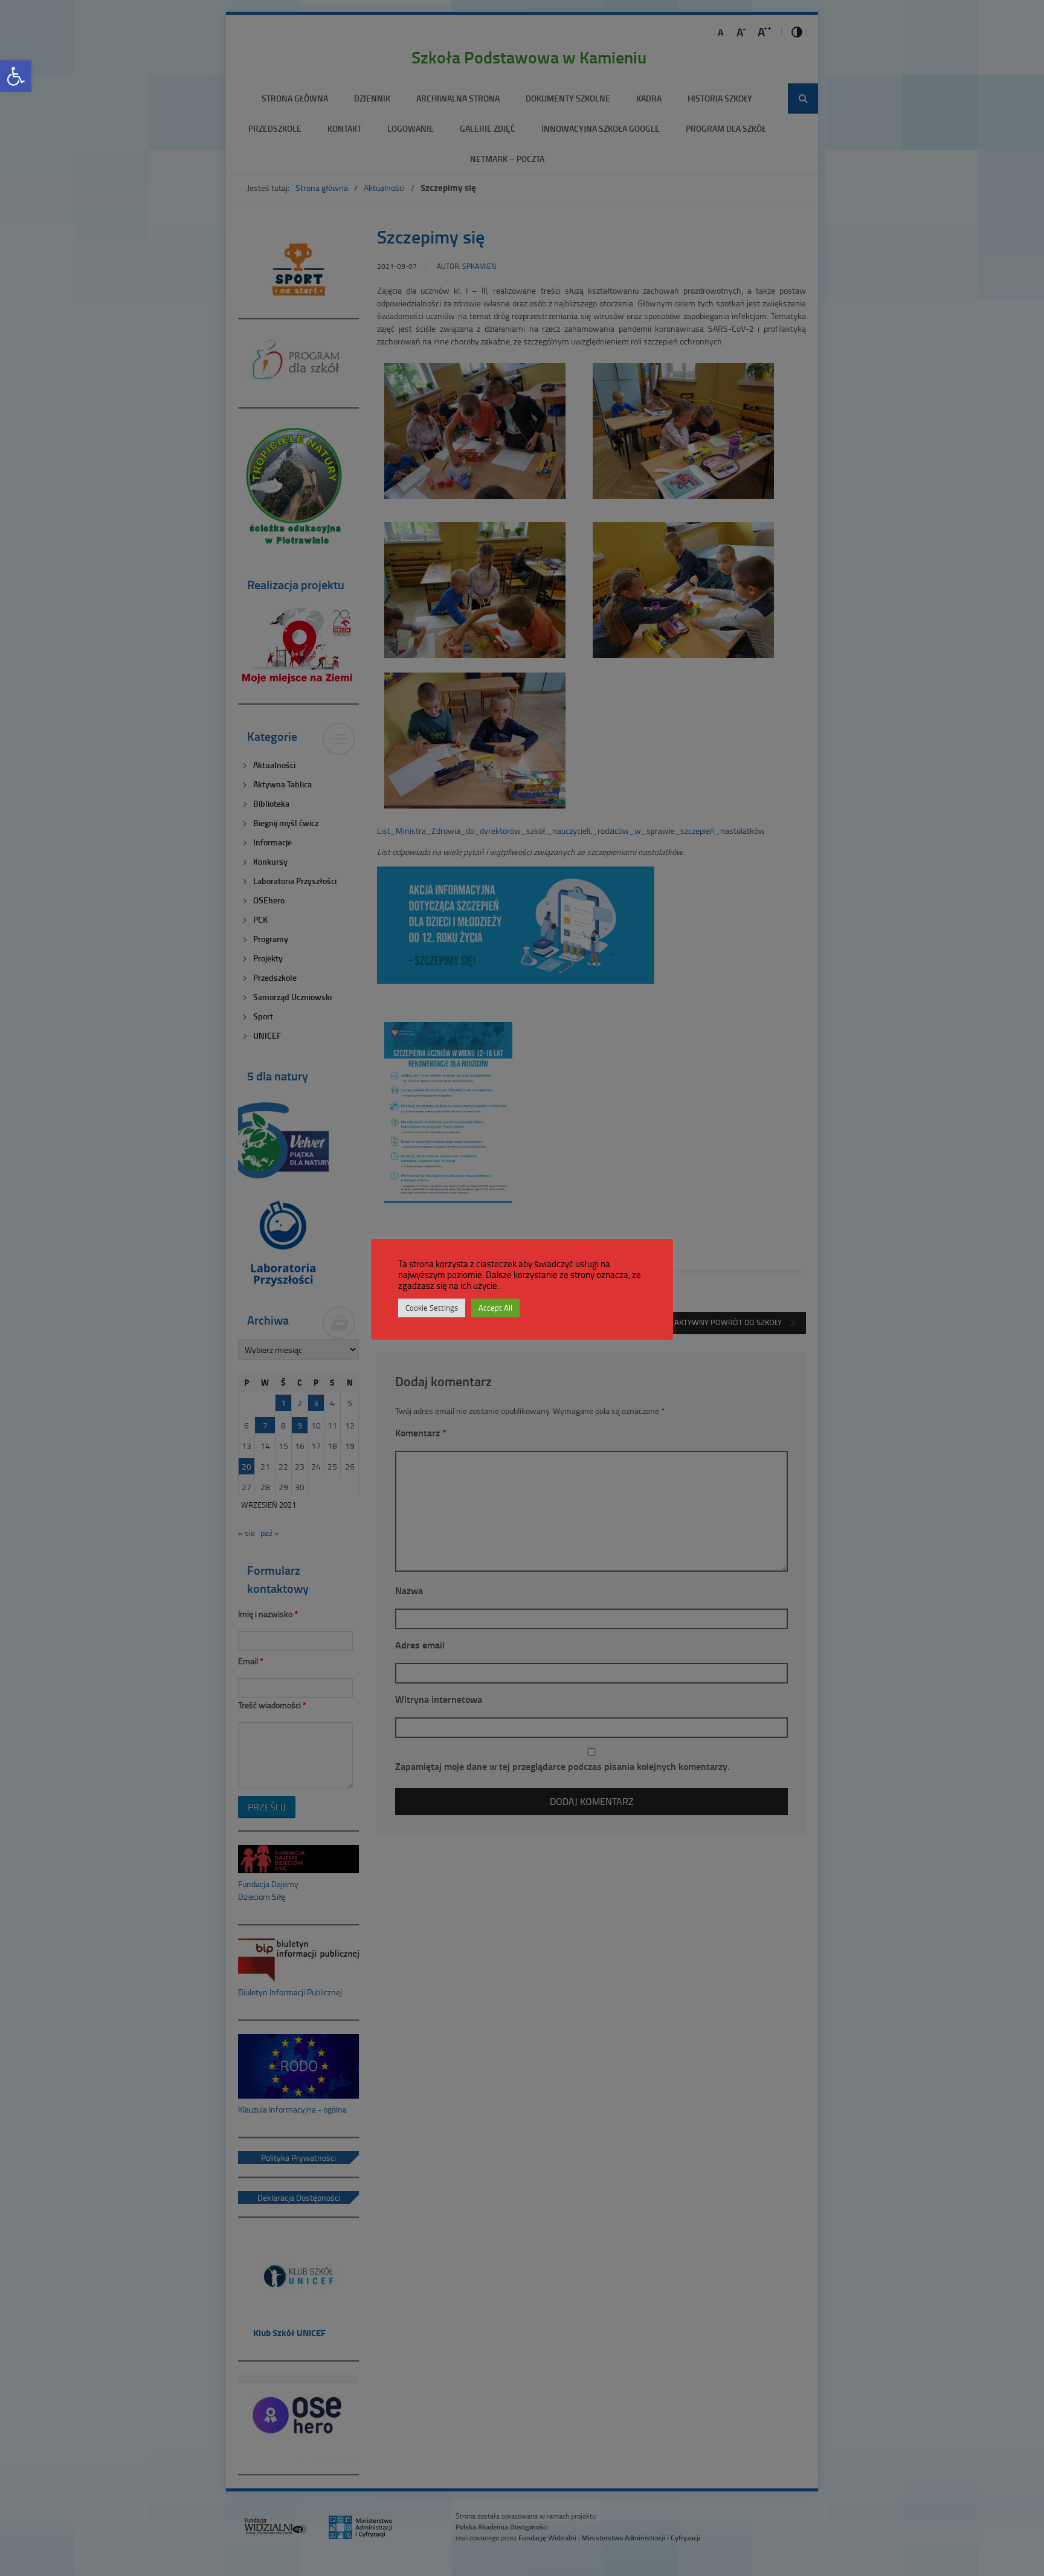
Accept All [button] (495, 1308)
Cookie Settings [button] (432, 1308)
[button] (16, 76)
